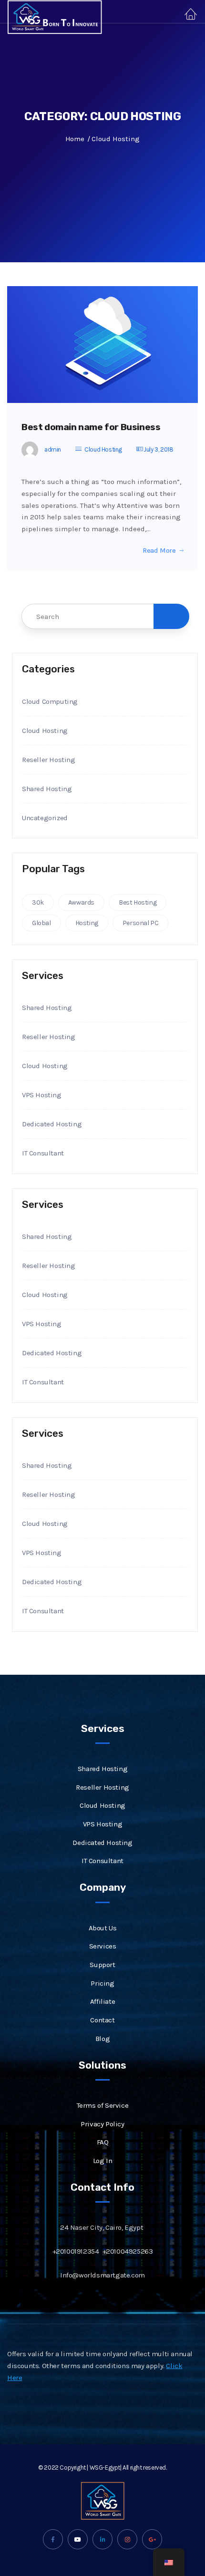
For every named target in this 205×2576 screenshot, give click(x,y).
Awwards (81, 902)
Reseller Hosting (49, 760)
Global (41, 923)
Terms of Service (103, 2105)
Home (75, 139)
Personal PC (141, 923)
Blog (102, 2039)
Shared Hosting (47, 789)
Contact (102, 2020)
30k (38, 902)
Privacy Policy (102, 2124)
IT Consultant (43, 1153)
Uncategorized (45, 818)
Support (102, 1965)
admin (53, 449)
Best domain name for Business (91, 427)
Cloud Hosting (103, 449)
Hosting (87, 923)
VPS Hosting (42, 1095)
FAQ (103, 2142)
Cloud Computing (50, 701)
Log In (103, 2161)
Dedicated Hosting (52, 1124)
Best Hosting (138, 902)
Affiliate (102, 2001)
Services (103, 1946)
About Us (103, 1928)
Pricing (102, 1983)
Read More (159, 551)
